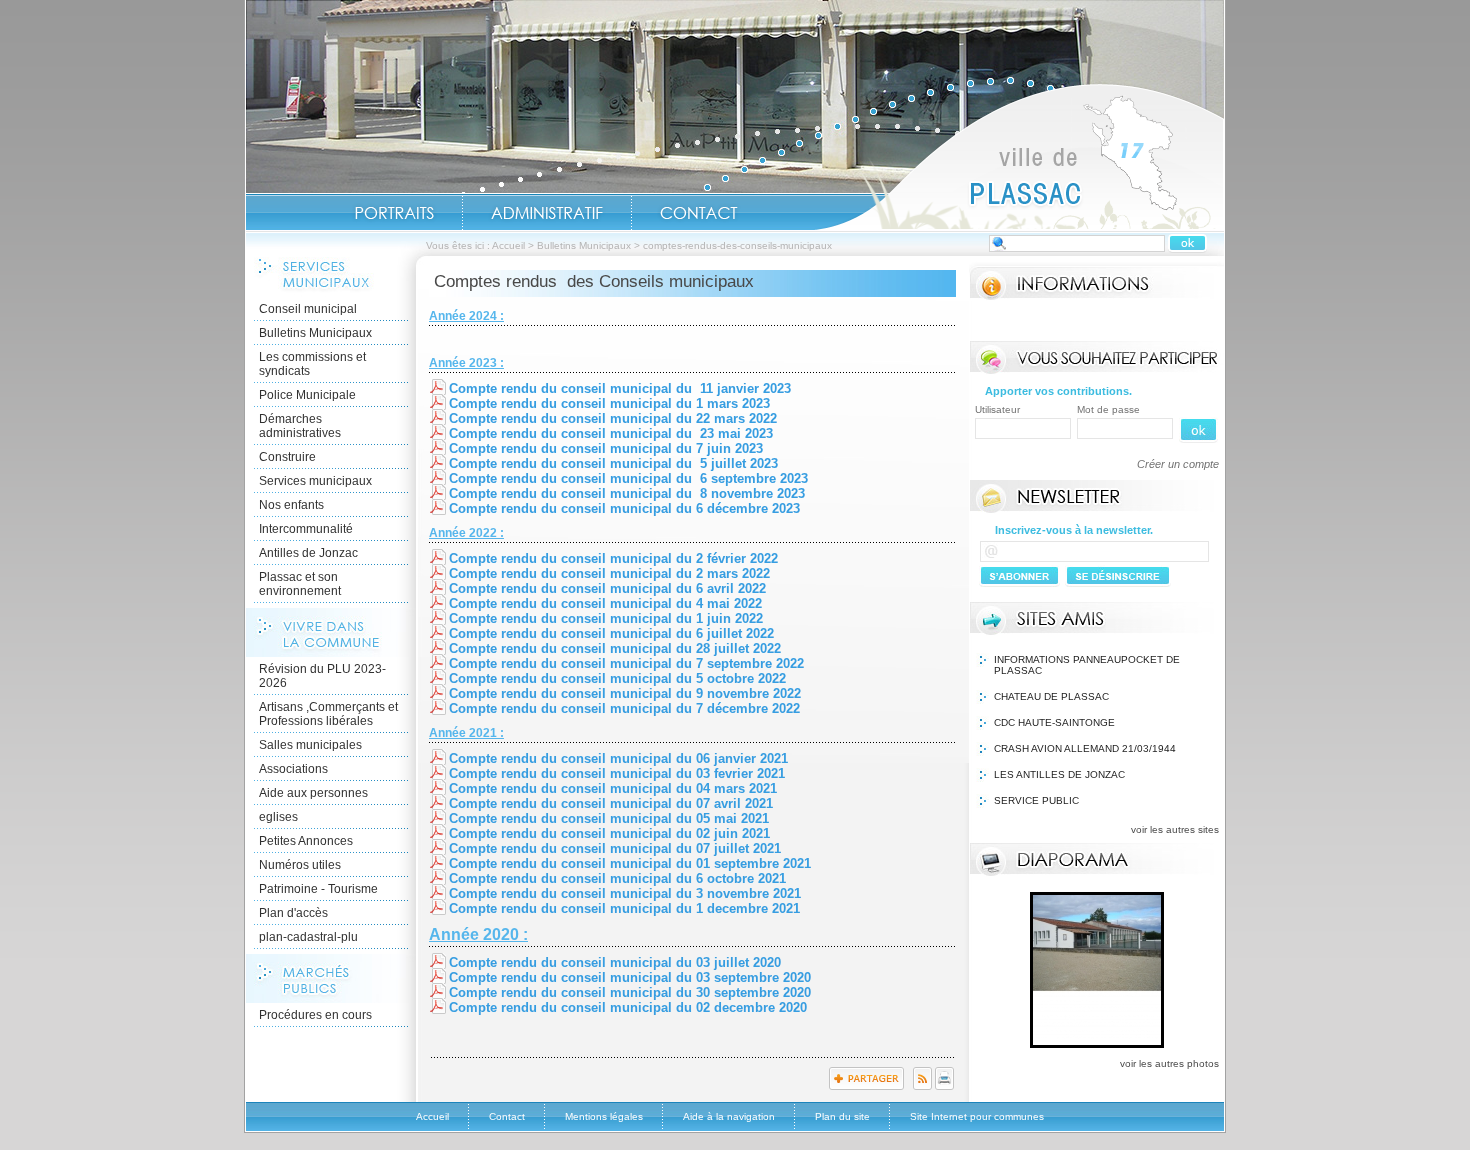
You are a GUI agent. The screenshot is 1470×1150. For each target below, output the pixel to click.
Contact (699, 213)
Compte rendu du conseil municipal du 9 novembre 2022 (625, 693)
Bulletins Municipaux (584, 245)
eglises (278, 817)
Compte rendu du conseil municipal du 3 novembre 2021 (625, 893)
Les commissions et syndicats (312, 364)
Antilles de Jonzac (308, 553)
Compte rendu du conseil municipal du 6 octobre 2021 (617, 878)
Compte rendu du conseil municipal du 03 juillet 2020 (615, 962)
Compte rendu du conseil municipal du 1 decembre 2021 (624, 908)
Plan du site (842, 1116)
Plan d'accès (293, 913)
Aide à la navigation (729, 1116)
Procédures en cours (315, 1015)
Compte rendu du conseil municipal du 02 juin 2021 (609, 833)
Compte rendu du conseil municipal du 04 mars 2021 (613, 788)
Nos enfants (291, 505)
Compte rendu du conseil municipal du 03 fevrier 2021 (617, 773)
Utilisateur (997, 409)
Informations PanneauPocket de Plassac (1087, 665)
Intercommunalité (306, 529)
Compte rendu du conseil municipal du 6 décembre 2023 (624, 508)
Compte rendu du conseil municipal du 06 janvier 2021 (618, 758)
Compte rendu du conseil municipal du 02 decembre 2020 (628, 1007)
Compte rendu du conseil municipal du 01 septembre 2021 (630, 863)
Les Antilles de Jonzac (1059, 774)
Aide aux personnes (313, 793)
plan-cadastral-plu (308, 937)
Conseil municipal (308, 309)
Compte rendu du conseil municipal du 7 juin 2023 (606, 448)
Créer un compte (1178, 464)
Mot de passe (1108, 409)
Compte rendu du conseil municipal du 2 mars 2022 (609, 573)
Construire (287, 457)
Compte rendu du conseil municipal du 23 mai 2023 (611, 433)
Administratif (547, 213)
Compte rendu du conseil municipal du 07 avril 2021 (611, 803)
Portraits (394, 213)
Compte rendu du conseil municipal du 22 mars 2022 (613, 418)
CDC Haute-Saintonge (1054, 722)
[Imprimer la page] (944, 1086)
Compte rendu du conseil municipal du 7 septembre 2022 (626, 663)
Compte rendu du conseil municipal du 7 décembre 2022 (624, 708)
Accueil (1019, 156)
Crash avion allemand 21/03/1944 (1085, 748)
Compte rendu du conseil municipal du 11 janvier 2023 (620, 388)
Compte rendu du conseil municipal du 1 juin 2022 (606, 618)
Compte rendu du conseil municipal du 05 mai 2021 (609, 818)
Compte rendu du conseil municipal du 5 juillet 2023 (613, 463)
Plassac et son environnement (300, 584)
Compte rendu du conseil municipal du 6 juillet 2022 (611, 633)
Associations (293, 769)
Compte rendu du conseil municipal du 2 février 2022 (613, 558)
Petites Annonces (306, 841)
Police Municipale (307, 395)
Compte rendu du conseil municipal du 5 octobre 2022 (617, 678)
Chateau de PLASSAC (1051, 696)
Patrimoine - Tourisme (318, 889)
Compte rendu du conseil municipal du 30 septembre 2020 (632, 992)
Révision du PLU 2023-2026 (322, 676)
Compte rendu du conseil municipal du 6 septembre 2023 (628, 478)
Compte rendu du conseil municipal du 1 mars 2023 (609, 403)
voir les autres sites (1175, 829)
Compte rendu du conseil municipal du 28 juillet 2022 (615, 648)
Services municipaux (315, 481)
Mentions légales (604, 1116)
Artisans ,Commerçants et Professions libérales (328, 714)
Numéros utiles (300, 865)
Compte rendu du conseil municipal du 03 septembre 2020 (630, 977)
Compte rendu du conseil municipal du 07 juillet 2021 (615, 848)
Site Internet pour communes (977, 1116)
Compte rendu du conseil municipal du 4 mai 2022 (605, 603)
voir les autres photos (1169, 1063)
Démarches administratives (300, 426)
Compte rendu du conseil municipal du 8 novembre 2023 (627, 493)
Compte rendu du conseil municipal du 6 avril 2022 (607, 588)
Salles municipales (310, 745)
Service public (1036, 800)
